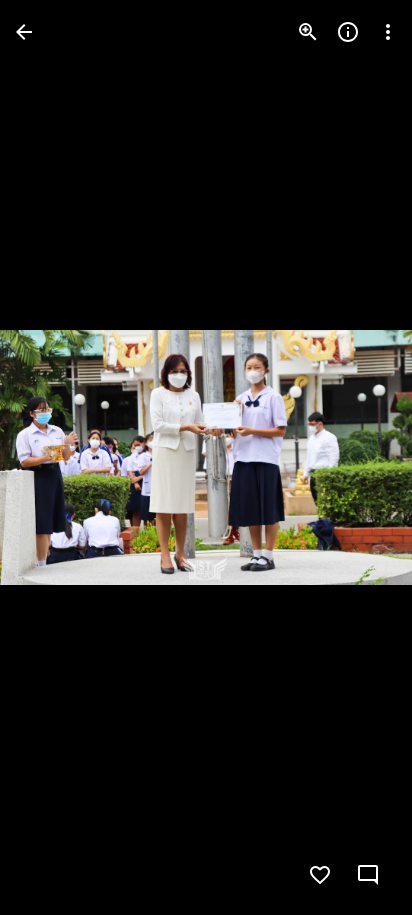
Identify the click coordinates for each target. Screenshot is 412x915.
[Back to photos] (24, 32)
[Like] (320, 875)
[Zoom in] (308, 32)
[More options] (388, 32)
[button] (56, 458)
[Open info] (348, 32)
